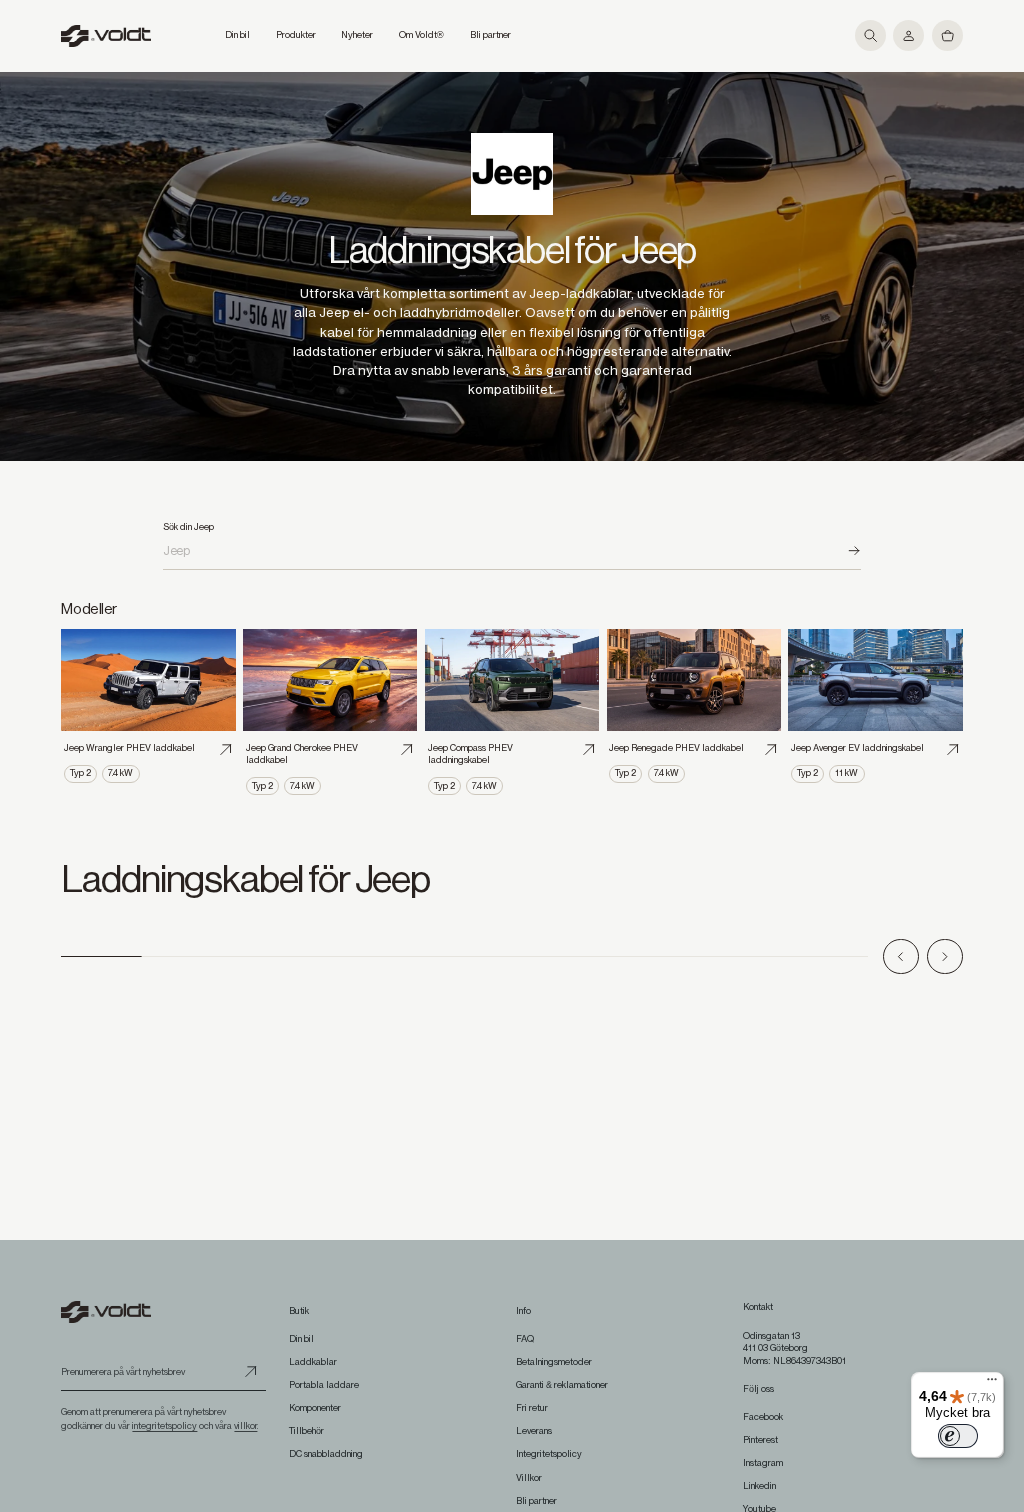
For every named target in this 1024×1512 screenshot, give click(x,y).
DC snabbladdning (326, 1454)
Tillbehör (306, 1431)
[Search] (853, 550)
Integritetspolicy (549, 1454)
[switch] (958, 1436)
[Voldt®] (106, 36)
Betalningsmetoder (554, 1362)
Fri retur (532, 1408)
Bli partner (536, 1501)
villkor (245, 1426)
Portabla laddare (324, 1385)
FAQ (525, 1339)
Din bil (301, 1339)
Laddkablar (313, 1362)
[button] (870, 35)
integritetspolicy (164, 1426)
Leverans (534, 1431)
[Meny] (992, 1384)
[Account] (908, 35)
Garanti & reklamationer (562, 1385)
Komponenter (315, 1408)
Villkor (529, 1478)
